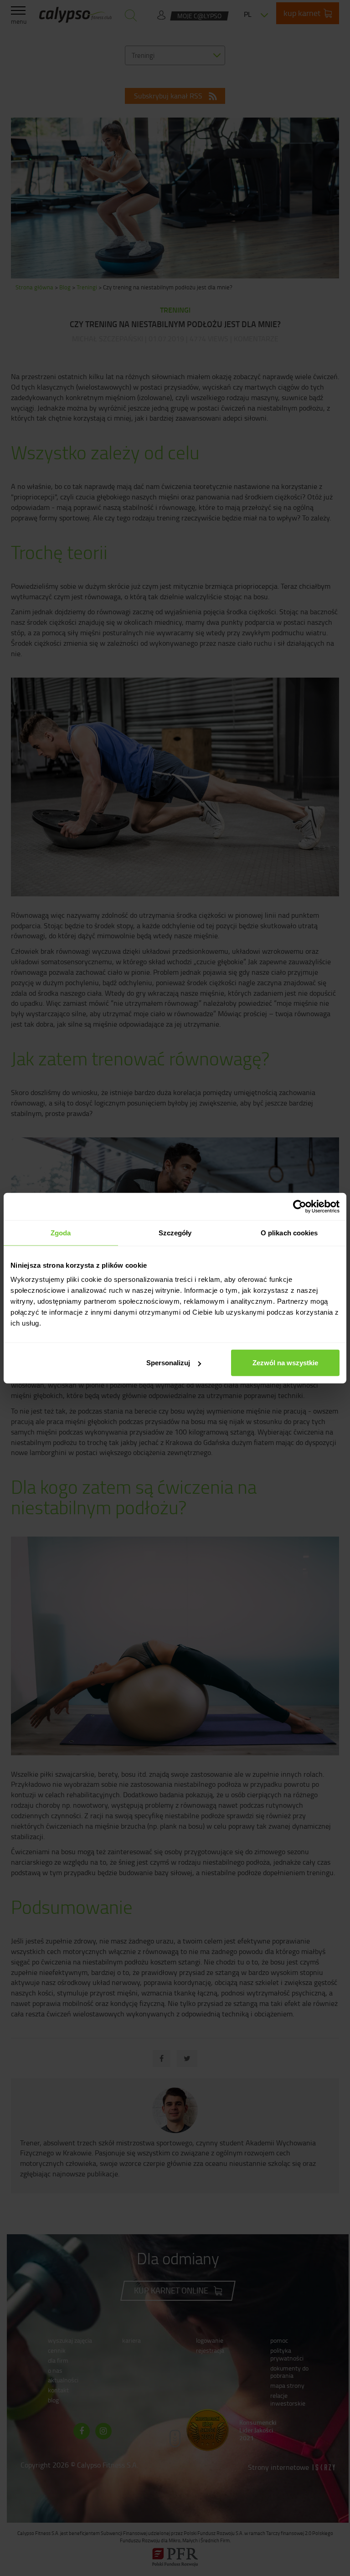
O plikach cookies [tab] (289, 1232)
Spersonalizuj (168, 1363)
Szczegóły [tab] (175, 1232)
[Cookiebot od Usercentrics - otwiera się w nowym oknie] (300, 1206)
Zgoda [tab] (61, 1232)
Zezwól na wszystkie (285, 1363)
